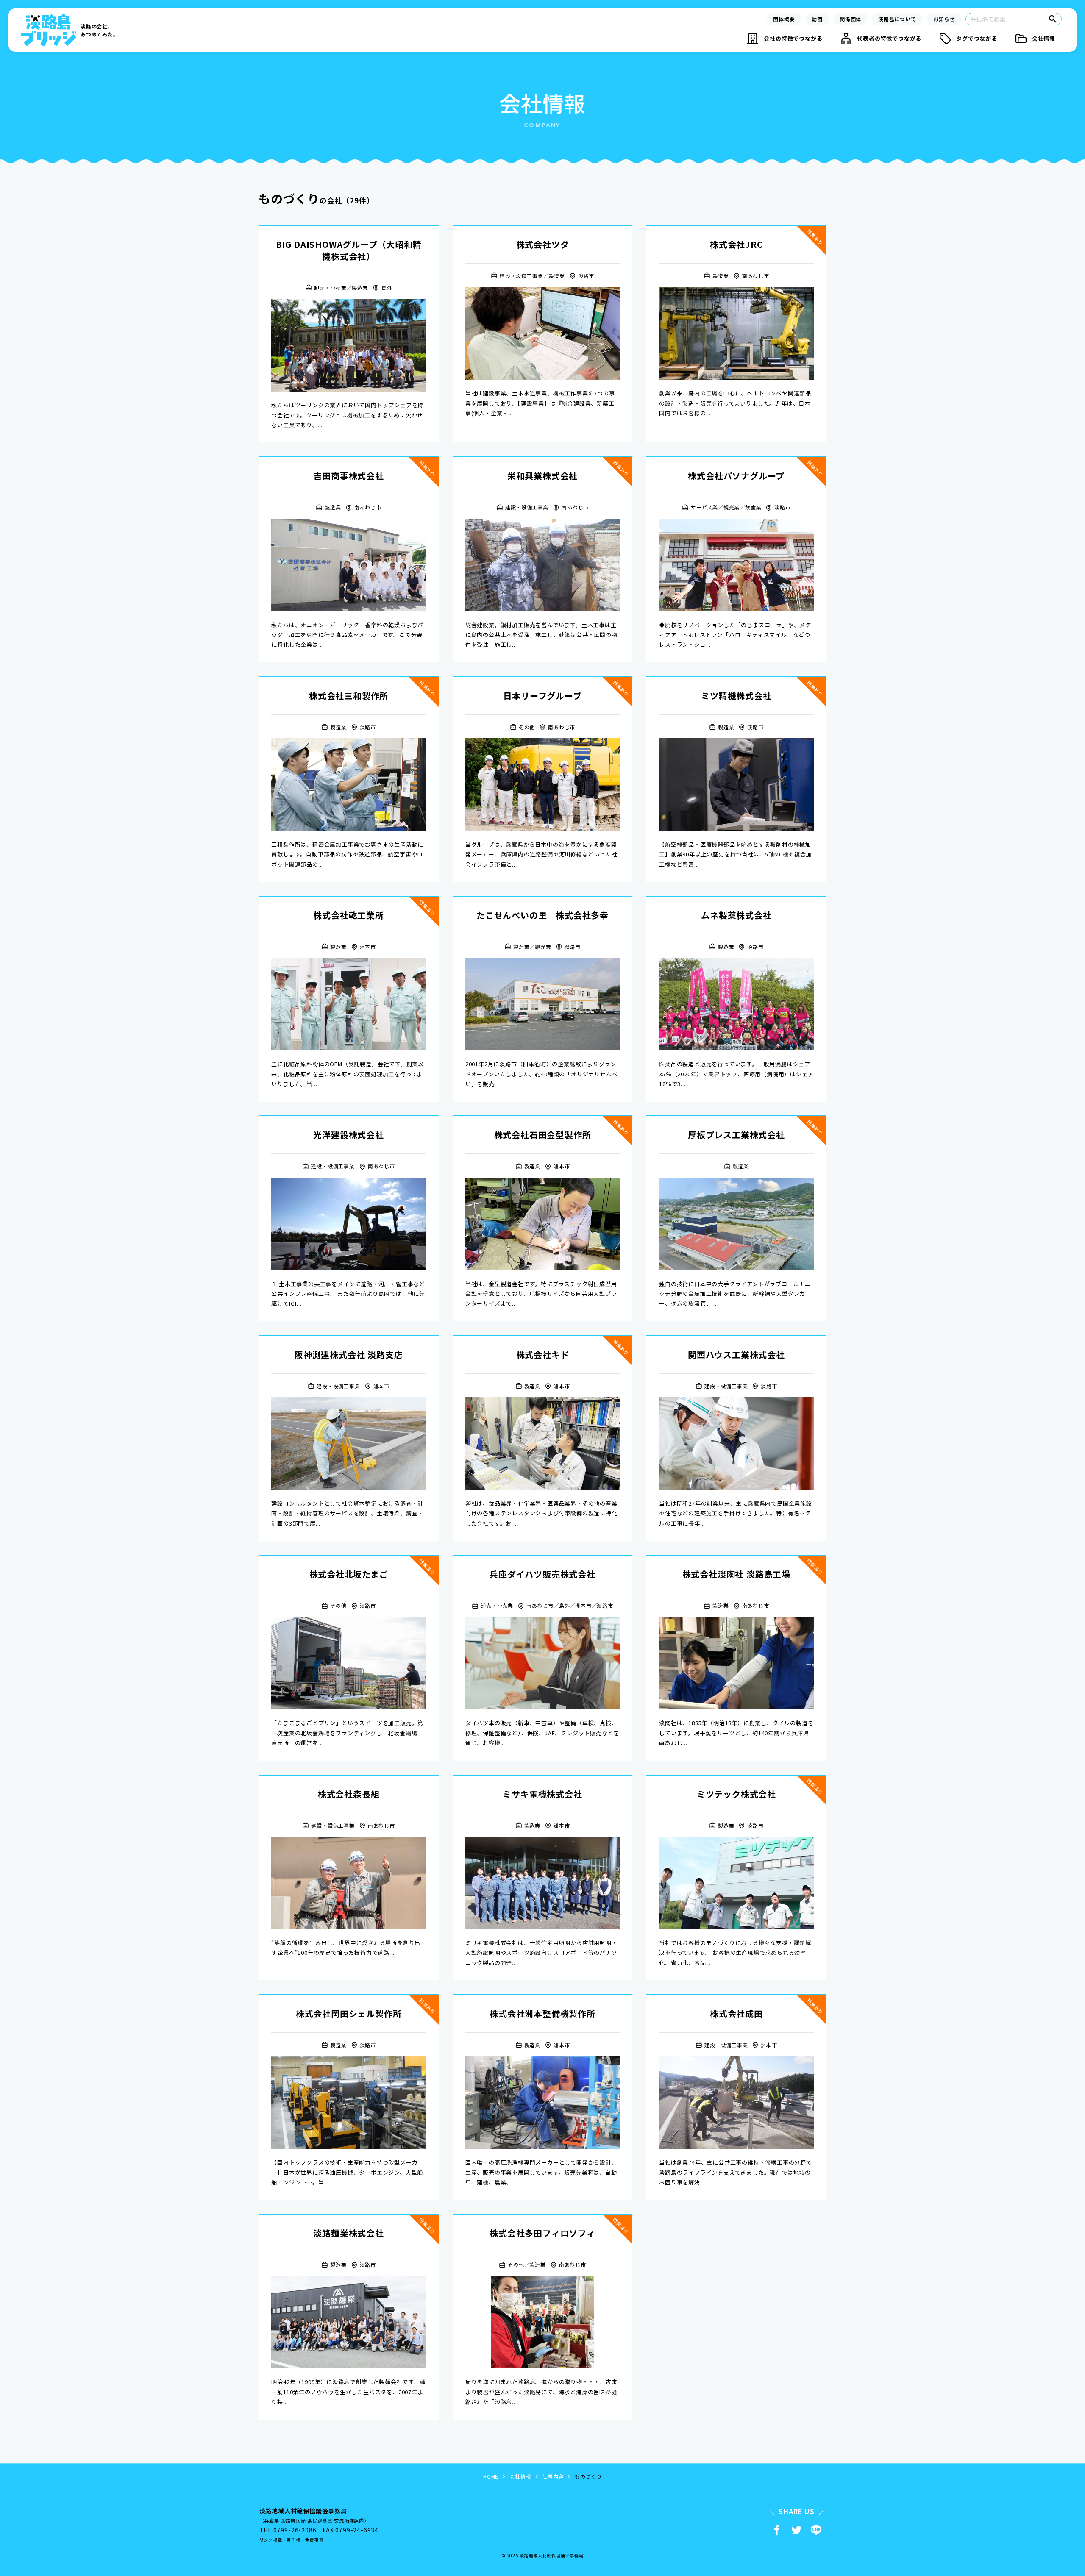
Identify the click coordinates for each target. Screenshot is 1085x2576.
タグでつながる (977, 38)
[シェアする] (777, 2530)
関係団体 (850, 19)
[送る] (816, 2530)
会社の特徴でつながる (793, 38)
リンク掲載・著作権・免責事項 (291, 2540)
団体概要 (784, 19)
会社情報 (1044, 38)
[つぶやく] (796, 2530)
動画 (817, 19)
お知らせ (944, 19)
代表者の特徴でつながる (889, 38)
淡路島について (897, 19)
